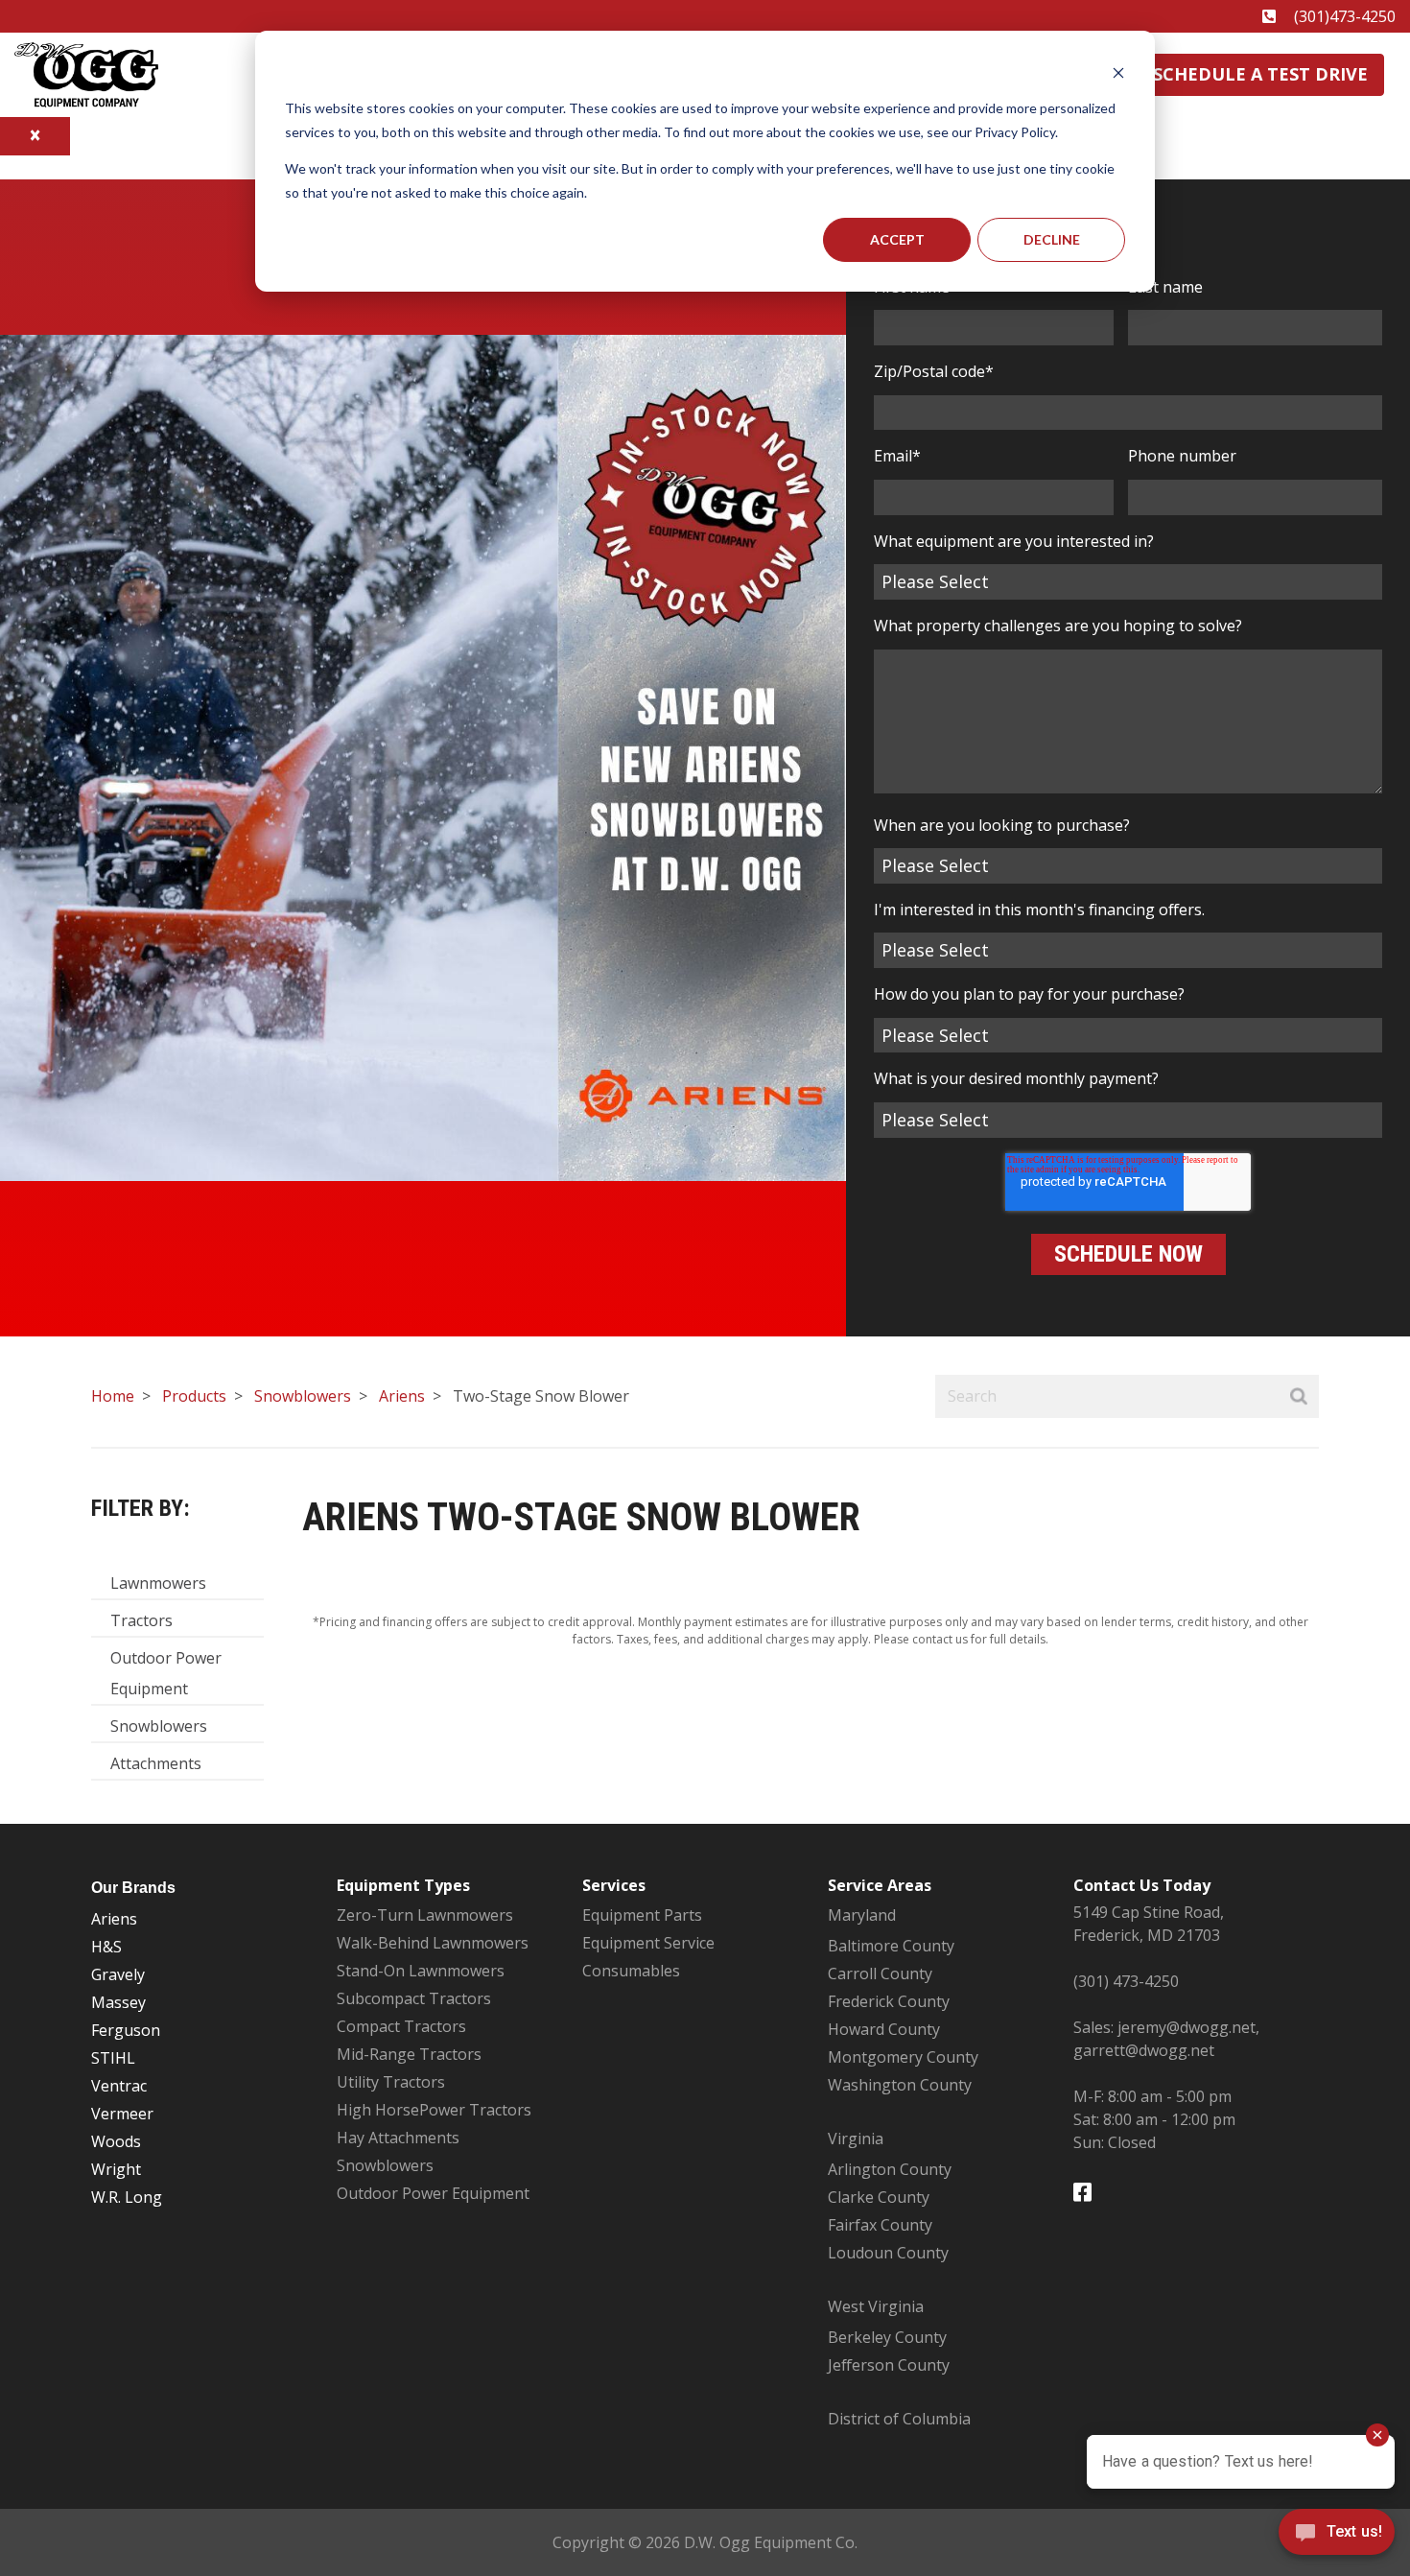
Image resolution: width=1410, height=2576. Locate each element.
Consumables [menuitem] (631, 1971)
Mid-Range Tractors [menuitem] (409, 2054)
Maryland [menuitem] (862, 1915)
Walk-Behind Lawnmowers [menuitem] (433, 1943)
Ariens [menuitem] (114, 1919)
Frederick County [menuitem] (889, 2001)
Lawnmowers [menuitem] (158, 1583)
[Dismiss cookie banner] (1118, 72)
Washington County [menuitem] (900, 2085)
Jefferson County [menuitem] (889, 2365)
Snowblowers (303, 1396)
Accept (897, 239)
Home (113, 1396)
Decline (1052, 239)
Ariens (402, 1396)
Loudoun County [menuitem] (888, 2253)
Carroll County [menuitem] (880, 1973)
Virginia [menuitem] (856, 2139)
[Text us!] (1337, 2537)
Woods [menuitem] (116, 2141)
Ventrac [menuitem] (119, 2086)
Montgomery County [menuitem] (903, 2057)
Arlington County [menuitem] (890, 2169)
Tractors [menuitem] (141, 1620)
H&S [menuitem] (106, 1947)
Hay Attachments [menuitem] (398, 2138)
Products (194, 1396)
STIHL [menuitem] (113, 2058)
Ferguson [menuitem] (126, 2030)
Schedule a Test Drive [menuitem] (1260, 74)
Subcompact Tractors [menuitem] (414, 1998)
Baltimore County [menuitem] (891, 1946)
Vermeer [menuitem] (122, 2114)
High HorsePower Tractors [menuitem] (434, 2110)
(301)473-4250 (1345, 16)
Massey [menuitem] (118, 2002)
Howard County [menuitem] (884, 2029)
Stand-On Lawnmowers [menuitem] (421, 1971)
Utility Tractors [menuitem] (391, 2082)
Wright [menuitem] (116, 2169)
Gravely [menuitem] (118, 1974)
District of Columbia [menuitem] (899, 2419)
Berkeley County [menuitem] (887, 2337)
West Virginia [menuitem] (876, 2306)
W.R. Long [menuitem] (127, 2197)
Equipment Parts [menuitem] (642, 1915)
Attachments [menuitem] (156, 1763)
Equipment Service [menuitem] (648, 1943)
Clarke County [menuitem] (879, 2197)
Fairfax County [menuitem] (880, 2225)
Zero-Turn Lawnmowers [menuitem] (425, 1915)
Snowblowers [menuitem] (159, 1726)
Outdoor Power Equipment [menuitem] (166, 1673)
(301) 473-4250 (1126, 1981)
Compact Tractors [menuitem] (401, 2026)
